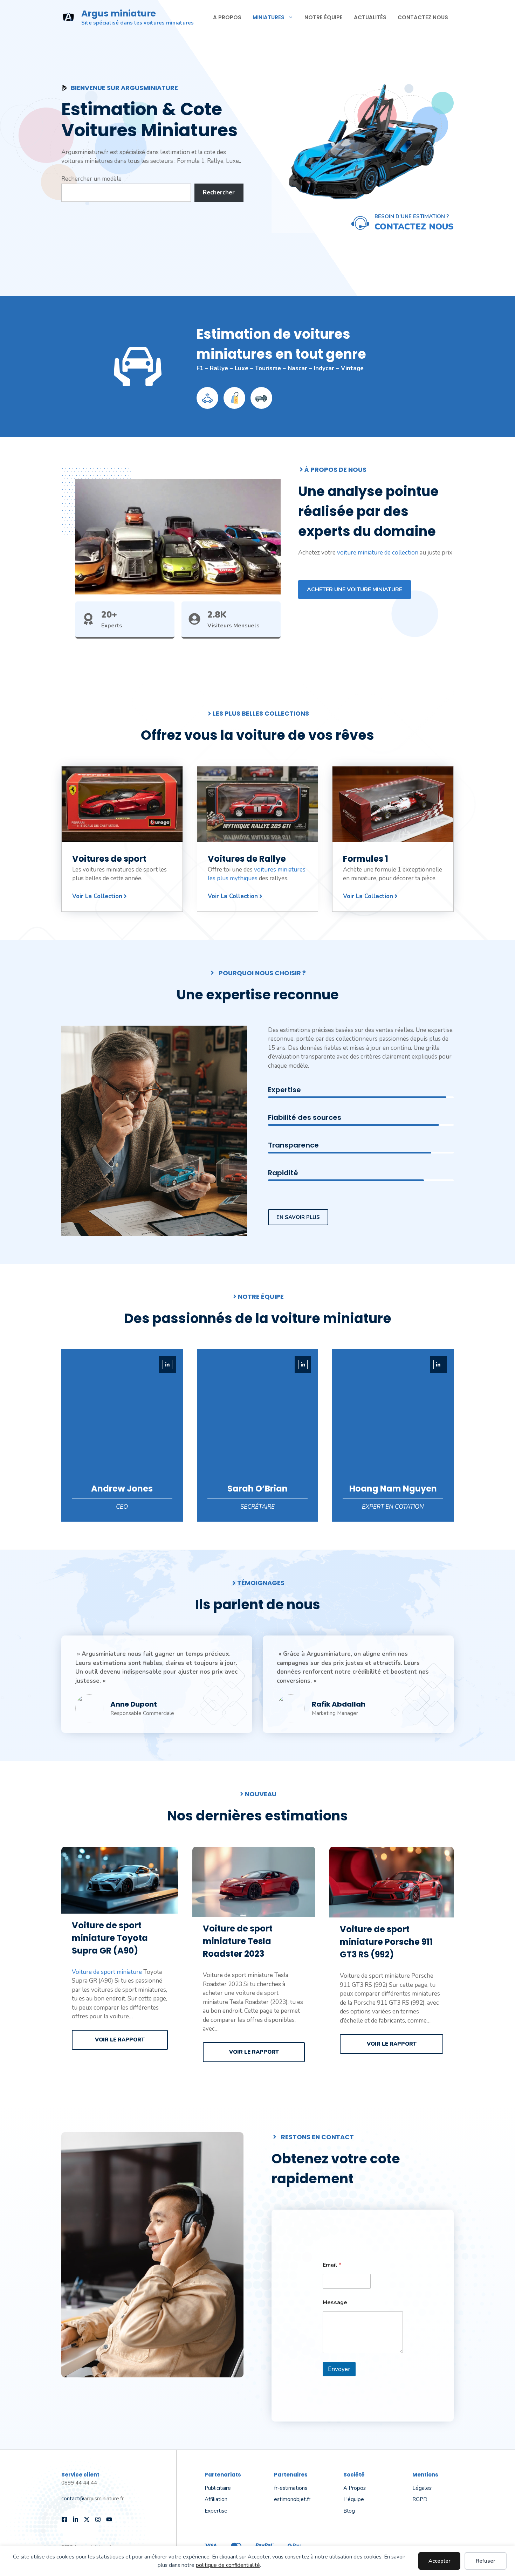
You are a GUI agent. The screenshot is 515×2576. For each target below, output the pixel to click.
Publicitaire (218, 2488)
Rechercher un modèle (91, 179)
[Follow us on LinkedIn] (75, 2519)
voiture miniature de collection (378, 553)
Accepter (440, 2561)
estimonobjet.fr (292, 2499)
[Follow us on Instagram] (98, 2519)
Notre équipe (324, 17)
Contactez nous (423, 17)
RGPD (420, 2499)
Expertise (216, 2511)
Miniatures (269, 17)
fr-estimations (291, 2488)
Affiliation (216, 2499)
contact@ (73, 2499)
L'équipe (354, 2499)
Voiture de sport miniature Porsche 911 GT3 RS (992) (386, 1942)
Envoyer (339, 2369)
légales (422, 2488)
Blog (349, 2511)
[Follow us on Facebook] (64, 2519)
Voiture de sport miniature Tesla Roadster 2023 (238, 1941)
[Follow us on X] (87, 2519)
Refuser (486, 2561)
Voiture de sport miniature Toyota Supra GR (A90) (110, 1938)
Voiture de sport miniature (107, 1972)
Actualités (370, 17)
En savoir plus (298, 1217)
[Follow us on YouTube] (109, 2519)
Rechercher (219, 192)
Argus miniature (119, 13)
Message (335, 2303)
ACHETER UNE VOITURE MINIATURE (355, 590)
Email (332, 2265)
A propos (227, 17)
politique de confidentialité (228, 2565)
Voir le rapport (120, 2040)
